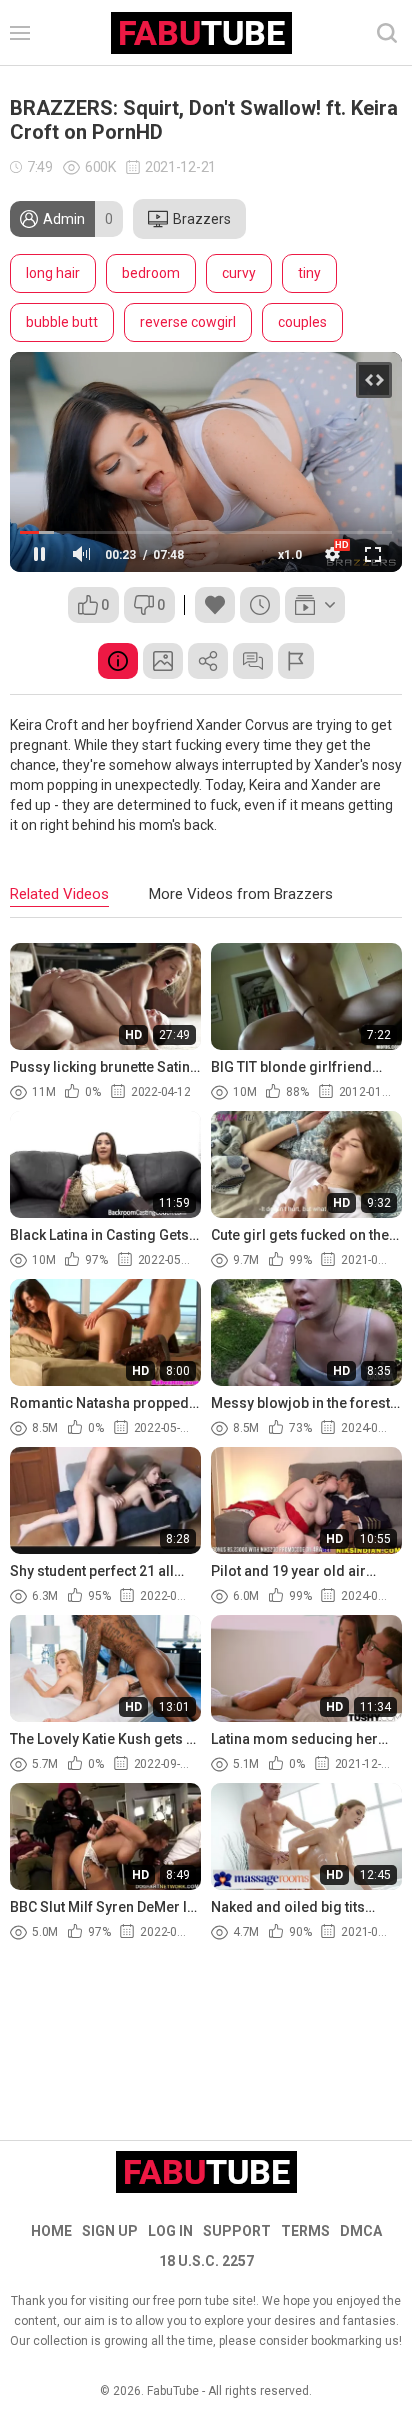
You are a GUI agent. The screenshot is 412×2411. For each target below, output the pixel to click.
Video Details (118, 661)
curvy (239, 273)
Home (51, 2231)
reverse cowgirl (188, 322)
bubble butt (62, 322)
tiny (309, 273)
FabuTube (173, 2391)
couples (302, 322)
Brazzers (202, 219)
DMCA (361, 2231)
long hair (53, 273)
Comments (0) (253, 661)
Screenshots (163, 661)
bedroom (151, 273)
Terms (305, 2231)
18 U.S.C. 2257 (206, 2261)
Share (208, 661)
